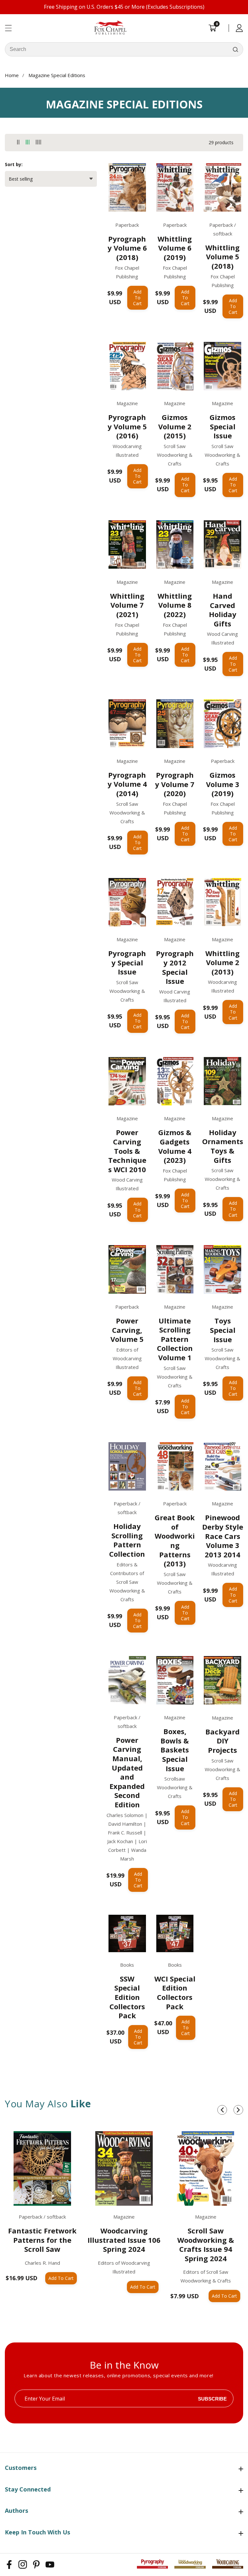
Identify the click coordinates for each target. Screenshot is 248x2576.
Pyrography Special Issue (127, 963)
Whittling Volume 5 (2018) (222, 257)
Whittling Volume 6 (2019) (175, 248)
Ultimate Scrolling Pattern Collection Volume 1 (175, 1339)
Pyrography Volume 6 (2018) (127, 248)
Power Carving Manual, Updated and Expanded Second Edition (127, 1772)
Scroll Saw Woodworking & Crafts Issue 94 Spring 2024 (206, 2244)
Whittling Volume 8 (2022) (175, 605)
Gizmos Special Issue (222, 426)
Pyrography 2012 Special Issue (175, 967)
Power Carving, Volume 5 (127, 1330)
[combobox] (124, 49)
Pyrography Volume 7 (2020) (175, 784)
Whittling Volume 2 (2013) (222, 963)
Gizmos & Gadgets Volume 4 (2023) (175, 1146)
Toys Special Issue (223, 1330)
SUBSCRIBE (212, 2398)
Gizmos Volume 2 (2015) (175, 426)
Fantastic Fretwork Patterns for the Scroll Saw (42, 2240)
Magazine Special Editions (57, 75)
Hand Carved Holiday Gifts (223, 610)
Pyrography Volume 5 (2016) (127, 426)
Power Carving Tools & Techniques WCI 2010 (127, 1151)
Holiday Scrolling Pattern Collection (127, 1540)
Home (12, 75)
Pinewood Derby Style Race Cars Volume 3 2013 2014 (223, 1536)
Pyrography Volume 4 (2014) (127, 784)
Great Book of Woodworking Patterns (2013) (175, 1541)
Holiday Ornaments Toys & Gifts (223, 1146)
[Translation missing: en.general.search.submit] (235, 49)
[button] (222, 2110)
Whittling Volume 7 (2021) (127, 605)
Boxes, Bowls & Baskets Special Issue (175, 1750)
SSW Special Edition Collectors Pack (127, 1997)
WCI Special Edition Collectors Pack (175, 1992)
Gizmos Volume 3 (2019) (223, 784)
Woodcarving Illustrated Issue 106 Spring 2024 (124, 2240)
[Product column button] (18, 142)
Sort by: (14, 164)
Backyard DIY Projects (222, 1741)
